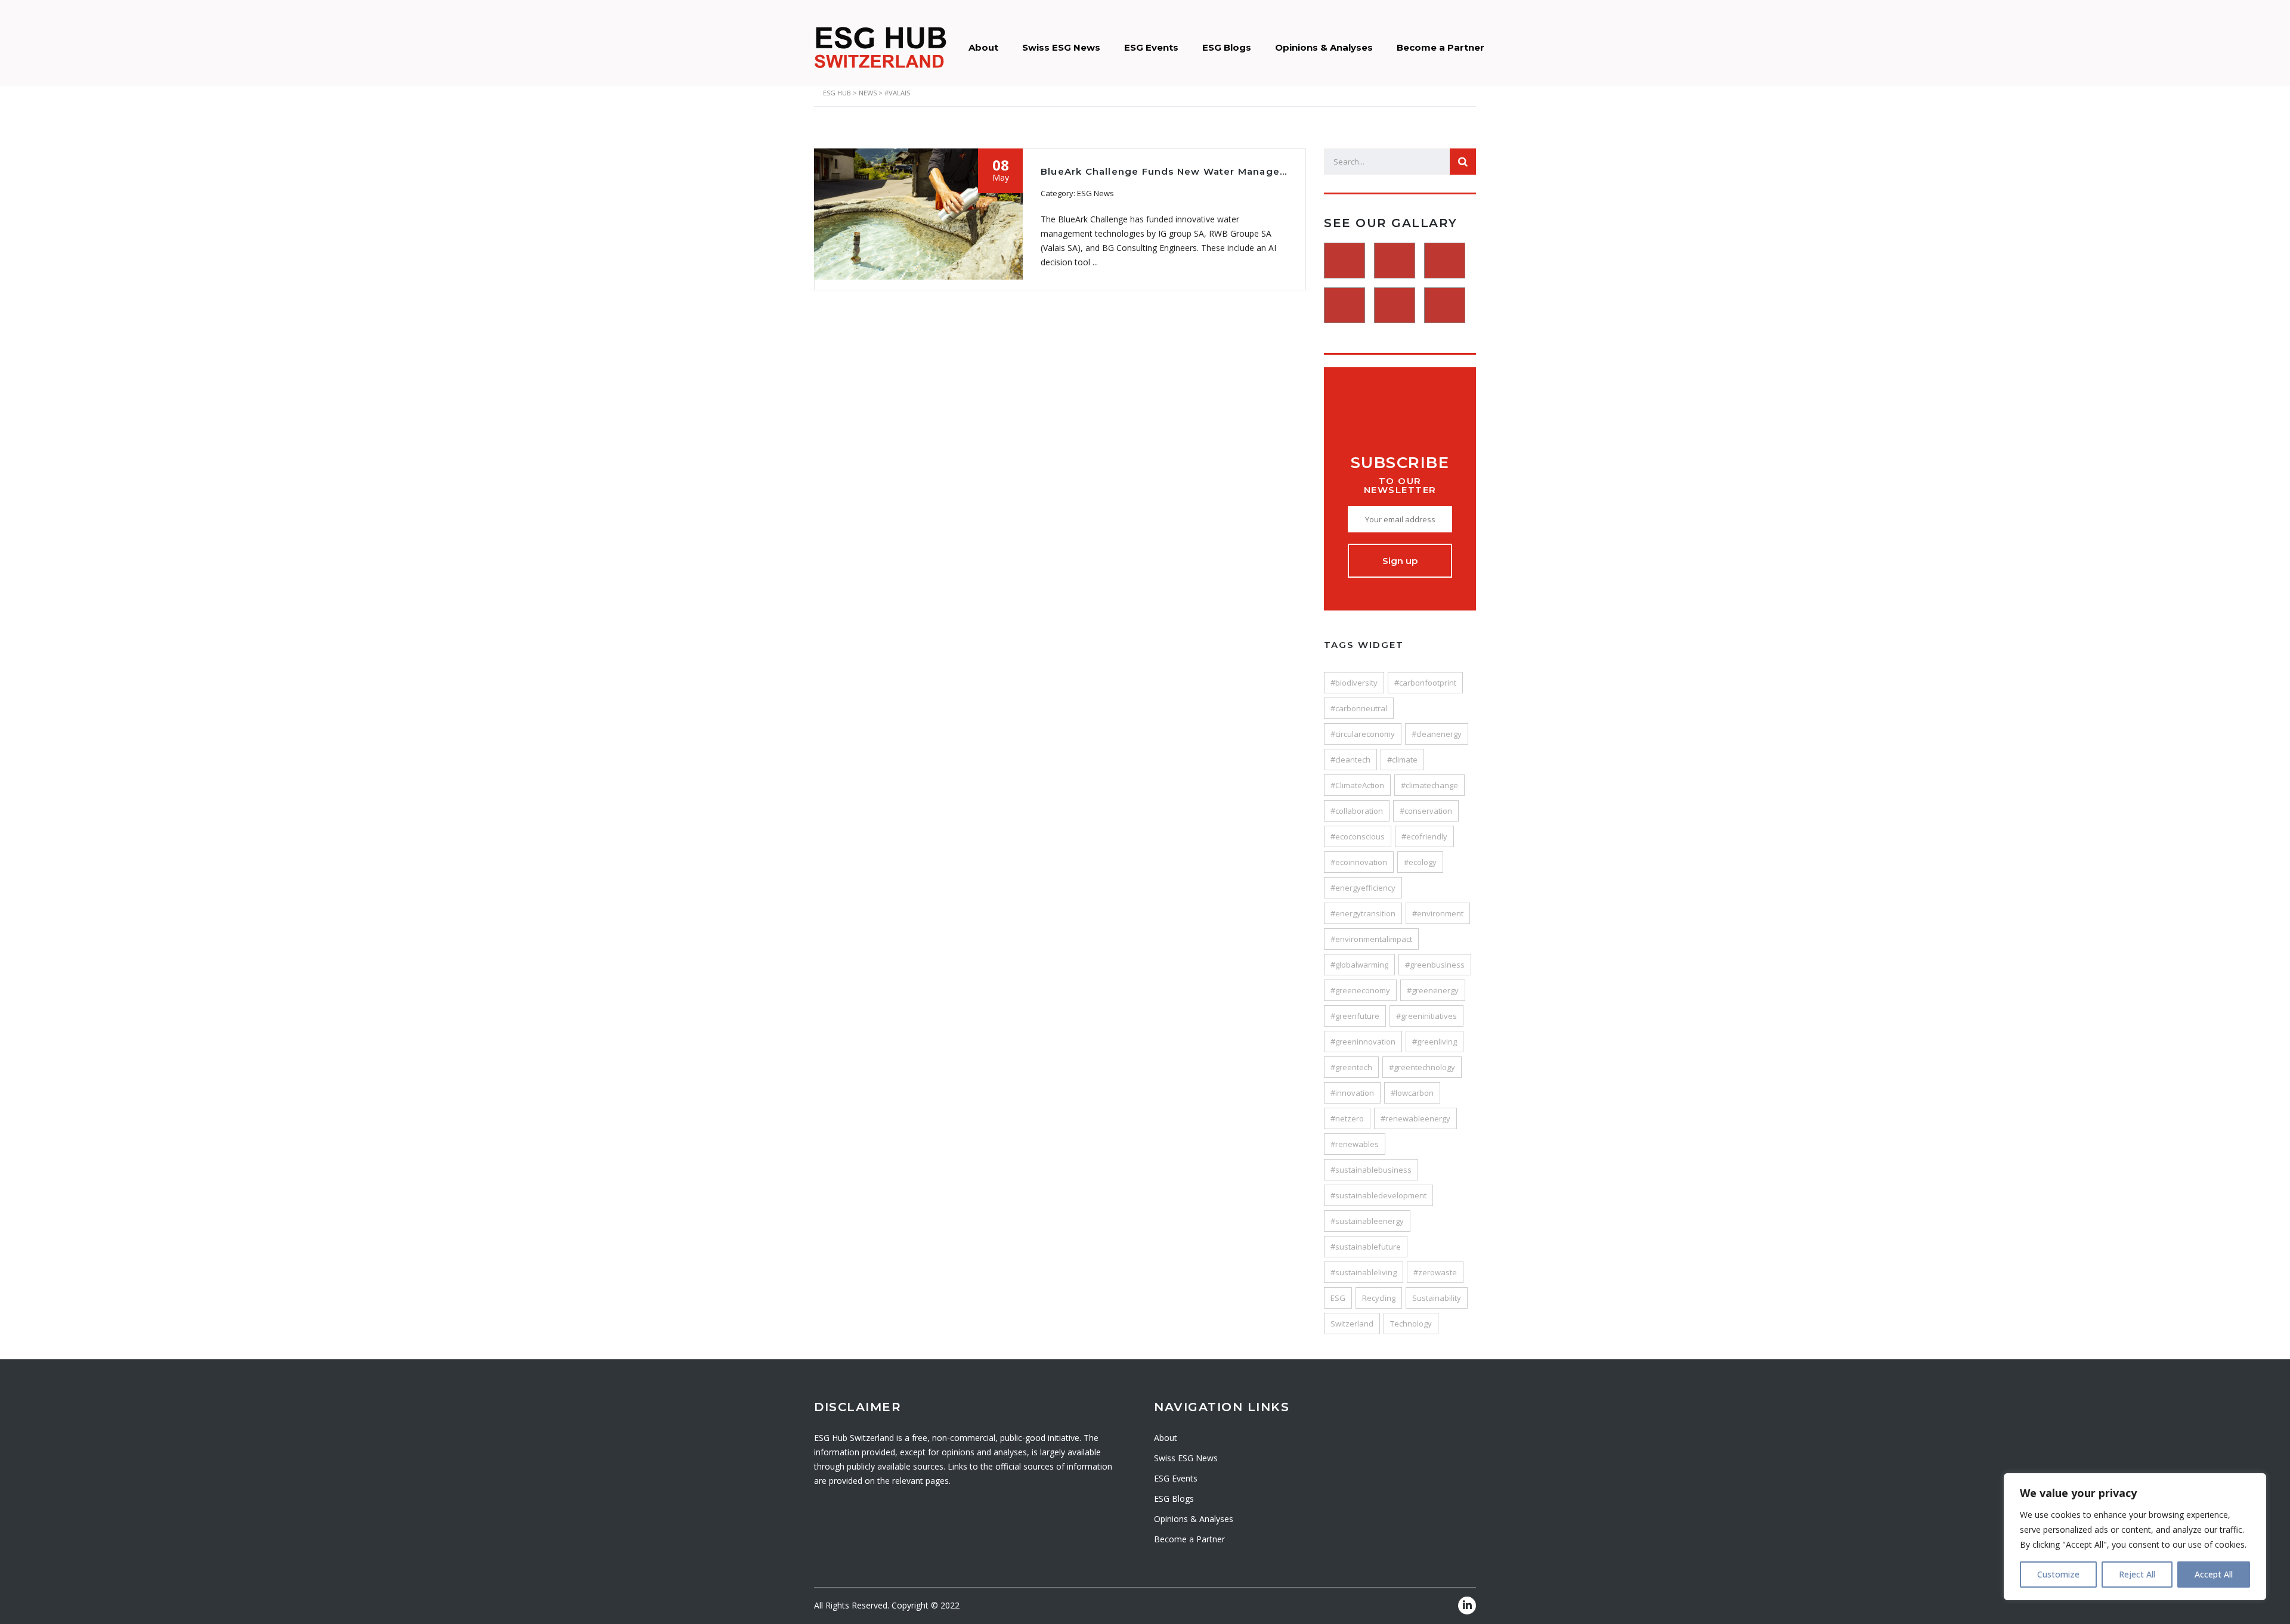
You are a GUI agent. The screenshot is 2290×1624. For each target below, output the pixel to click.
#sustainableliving (1364, 1272)
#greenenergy (1433, 990)
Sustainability (1437, 1298)
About (983, 47)
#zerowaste (1435, 1272)
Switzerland (1352, 1324)
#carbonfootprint (1425, 683)
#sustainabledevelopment (1378, 1195)
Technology (1411, 1324)
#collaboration (1357, 811)
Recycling (1379, 1298)
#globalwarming (1359, 965)
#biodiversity (1354, 683)
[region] (2135, 1537)
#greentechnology (1422, 1067)
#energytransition (1363, 913)
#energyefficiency (1363, 888)
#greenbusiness (1435, 965)
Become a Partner (1440, 47)
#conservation (1426, 811)
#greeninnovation (1363, 1042)
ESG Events (1151, 47)
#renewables (1355, 1144)
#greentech (1351, 1067)
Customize (2058, 1574)
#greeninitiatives (1426, 1016)
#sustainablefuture (1366, 1247)
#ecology (1420, 862)
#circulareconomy (1363, 734)
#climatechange (1429, 785)
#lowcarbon (1412, 1093)
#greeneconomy (1360, 990)
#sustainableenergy (1367, 1221)
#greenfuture (1355, 1016)
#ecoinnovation (1359, 862)
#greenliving (1435, 1042)
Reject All (2137, 1574)
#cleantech (1350, 760)
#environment (1438, 913)
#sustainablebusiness (1371, 1170)
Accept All (2214, 1574)
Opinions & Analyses (1324, 47)
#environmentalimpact (1371, 939)
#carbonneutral (1359, 708)
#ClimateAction (1357, 785)
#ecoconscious (1358, 836)
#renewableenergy (1415, 1118)
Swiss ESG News (1061, 47)
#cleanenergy (1437, 734)
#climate (1402, 760)
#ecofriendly (1424, 836)
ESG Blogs (1227, 47)
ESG (1338, 1298)
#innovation (1352, 1093)
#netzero (1347, 1118)
